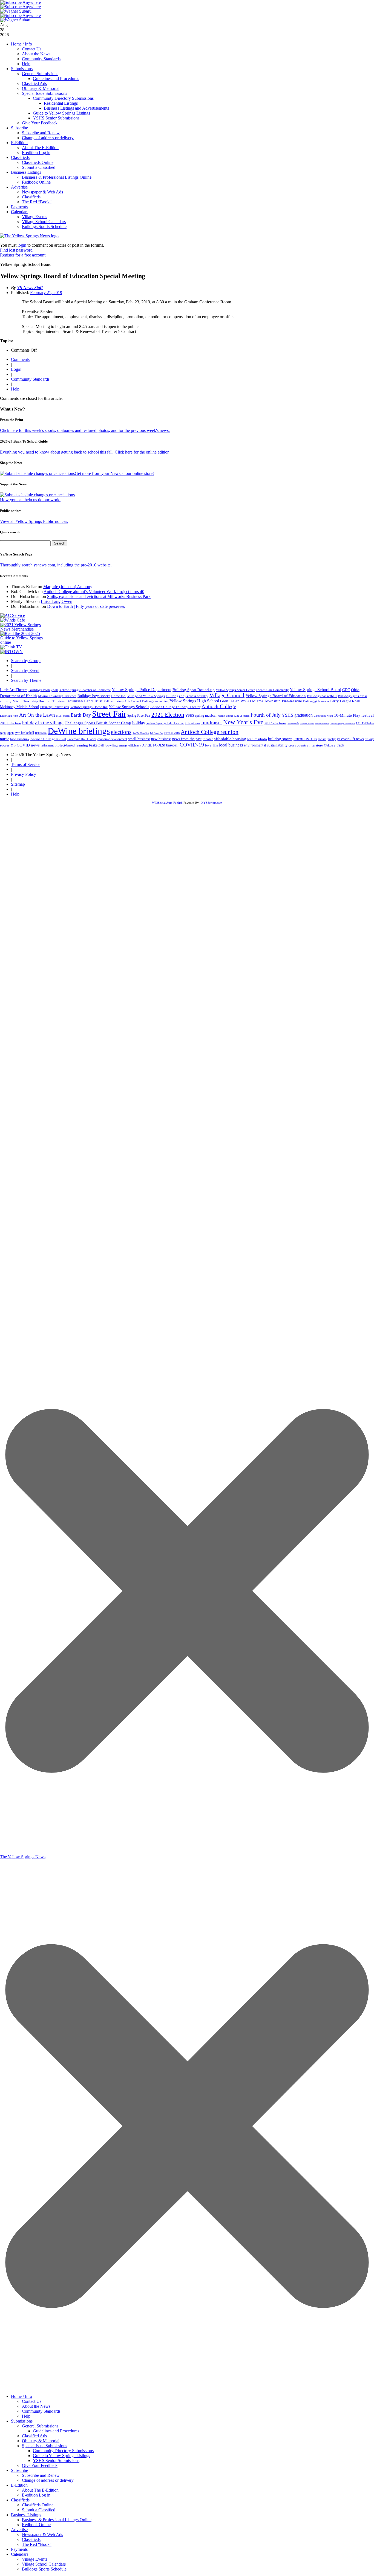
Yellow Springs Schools (129, 707)
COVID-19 (192, 745)
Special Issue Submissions (44, 93)
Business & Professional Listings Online (57, 177)
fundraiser (212, 723)
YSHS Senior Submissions (56, 118)
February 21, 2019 (46, 293)
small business (139, 739)
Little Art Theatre (14, 690)
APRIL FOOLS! (154, 745)
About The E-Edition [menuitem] (40, 2490)
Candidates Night (323, 716)
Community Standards (41, 59)
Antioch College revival (48, 739)
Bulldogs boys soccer (94, 696)
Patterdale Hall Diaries (82, 739)
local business (231, 745)
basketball (97, 745)
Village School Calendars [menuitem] (44, 2564)
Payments (19, 207)
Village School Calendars (44, 222)
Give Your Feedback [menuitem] (40, 2465)
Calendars (20, 212)
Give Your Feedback (40, 123)
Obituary (330, 745)
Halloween (41, 733)
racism (322, 739)
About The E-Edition (40, 148)
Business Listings (26, 172)
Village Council (227, 695)
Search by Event (25, 670)
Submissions (22, 69)
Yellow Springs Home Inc (89, 707)
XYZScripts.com (212, 803)
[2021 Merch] (24, 629)
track (340, 745)
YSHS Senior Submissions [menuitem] (56, 2460)
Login (16, 369)
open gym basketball (21, 733)
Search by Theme (26, 680)
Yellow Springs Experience (343, 724)
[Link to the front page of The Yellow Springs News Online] (29, 236)
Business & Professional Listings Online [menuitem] (57, 2520)
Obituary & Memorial (41, 88)
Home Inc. (119, 696)
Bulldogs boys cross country (187, 696)
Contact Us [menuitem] (32, 2401)
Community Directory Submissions (63, 98)
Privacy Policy (24, 774)
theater (208, 739)
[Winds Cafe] (13, 620)
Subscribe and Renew (41, 133)
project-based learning (71, 745)
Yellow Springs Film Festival (165, 723)
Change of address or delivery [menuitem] (48, 2480)
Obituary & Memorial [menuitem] (41, 2441)
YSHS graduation (297, 715)
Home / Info (21, 44)
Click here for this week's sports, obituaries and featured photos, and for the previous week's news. (85, 430)
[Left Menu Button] (187, 2388)
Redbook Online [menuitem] (36, 2525)
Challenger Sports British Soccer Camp (98, 723)
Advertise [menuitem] (19, 2530)
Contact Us (32, 49)
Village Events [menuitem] (34, 2559)
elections (121, 732)
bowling (112, 745)
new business (161, 739)
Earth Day (81, 715)
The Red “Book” (37, 202)
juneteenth (293, 723)
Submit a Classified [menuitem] (39, 2510)
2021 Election (168, 715)
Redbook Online (36, 182)
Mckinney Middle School (20, 707)
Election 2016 (172, 733)
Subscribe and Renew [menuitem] (41, 2475)
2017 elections (275, 723)
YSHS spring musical (201, 715)
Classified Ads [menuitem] (34, 2436)
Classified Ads (34, 83)
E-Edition (19, 143)
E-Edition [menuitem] (19, 2485)
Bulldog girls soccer (316, 701)
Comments (20, 359)
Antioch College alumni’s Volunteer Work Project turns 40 (94, 592)
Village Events (34, 217)
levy (208, 745)
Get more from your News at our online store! (114, 473)
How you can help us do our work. (30, 500)
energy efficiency (130, 745)
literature (316, 745)
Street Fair (109, 714)
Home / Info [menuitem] (21, 2396)
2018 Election (11, 723)
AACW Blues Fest (141, 733)
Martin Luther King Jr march (234, 716)
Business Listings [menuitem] (26, 2515)
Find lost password (16, 250)
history (369, 739)
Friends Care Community (272, 690)
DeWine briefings (79, 731)
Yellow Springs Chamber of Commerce (85, 690)
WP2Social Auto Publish (167, 803)
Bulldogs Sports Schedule (44, 226)
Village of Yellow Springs (146, 696)
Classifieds (20, 157)
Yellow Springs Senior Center (235, 690)
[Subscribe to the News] (16, 11)
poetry (332, 739)
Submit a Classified (39, 167)
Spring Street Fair (139, 716)
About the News (36, 54)
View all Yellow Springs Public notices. (34, 521)
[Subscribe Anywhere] (21, 2)
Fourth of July (266, 715)
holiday (139, 723)
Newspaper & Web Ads (42, 192)
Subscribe (19, 128)
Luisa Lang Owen (57, 601)
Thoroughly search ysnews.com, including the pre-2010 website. (56, 565)
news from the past (187, 739)
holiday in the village (43, 723)
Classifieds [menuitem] (20, 2500)
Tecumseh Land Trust (84, 701)
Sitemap (18, 784)
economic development (112, 739)
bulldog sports (280, 739)
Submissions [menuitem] (22, 2421)
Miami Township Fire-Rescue (277, 701)
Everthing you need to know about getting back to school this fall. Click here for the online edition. (85, 452)
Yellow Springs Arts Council (122, 701)
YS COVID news (25, 745)
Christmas (193, 723)
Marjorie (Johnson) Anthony (68, 587)
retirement (47, 745)
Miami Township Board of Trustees (39, 701)
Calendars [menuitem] (20, 2554)
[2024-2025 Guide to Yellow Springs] (24, 642)
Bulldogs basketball (322, 696)
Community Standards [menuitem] (41, 2411)
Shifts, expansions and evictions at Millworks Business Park (99, 596)
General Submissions (40, 74)
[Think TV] (11, 647)
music (5, 739)
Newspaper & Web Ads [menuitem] (42, 2534)
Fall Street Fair (157, 733)
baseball (172, 745)
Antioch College (219, 706)
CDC (346, 690)
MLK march (63, 716)
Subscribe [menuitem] (19, 2470)
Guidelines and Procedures (56, 79)
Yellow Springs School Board (315, 690)
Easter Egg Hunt (9, 716)
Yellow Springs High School (194, 701)
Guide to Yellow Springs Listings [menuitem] (61, 2456)
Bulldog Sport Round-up (194, 690)
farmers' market (307, 724)
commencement (322, 724)
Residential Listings (61, 103)
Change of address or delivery (48, 138)
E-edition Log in (36, 153)
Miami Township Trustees (57, 696)
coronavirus (305, 739)
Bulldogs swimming (155, 701)
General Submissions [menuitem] (40, 2426)
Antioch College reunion (210, 732)
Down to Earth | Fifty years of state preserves (86, 606)
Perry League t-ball (345, 701)
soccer (5, 745)
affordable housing (230, 739)
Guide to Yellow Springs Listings (61, 113)
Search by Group (26, 661)
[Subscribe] (11, 652)
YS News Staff (30, 288)
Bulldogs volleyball (43, 690)
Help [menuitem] (26, 2416)
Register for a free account (23, 255)
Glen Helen (230, 701)
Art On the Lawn (37, 715)
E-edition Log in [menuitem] (36, 2495)
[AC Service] (13, 615)
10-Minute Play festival (354, 715)
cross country (298, 745)
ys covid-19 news (350, 739)
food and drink (20, 739)
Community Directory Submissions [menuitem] (63, 2451)
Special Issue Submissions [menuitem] (44, 2446)
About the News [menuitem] (36, 2406)
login (22, 245)
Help (26, 64)
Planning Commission (55, 707)
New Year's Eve (243, 722)
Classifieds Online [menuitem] (38, 2505)
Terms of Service (26, 764)
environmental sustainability (266, 745)
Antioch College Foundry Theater (175, 707)
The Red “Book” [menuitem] (37, 2544)
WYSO (246, 701)
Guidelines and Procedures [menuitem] (56, 2431)
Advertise (19, 187)
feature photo (257, 739)
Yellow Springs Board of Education (276, 696)
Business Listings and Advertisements (76, 108)
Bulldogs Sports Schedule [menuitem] (44, 2569)
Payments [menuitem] (19, 2549)
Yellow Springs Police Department (142, 690)
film (215, 745)
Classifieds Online (38, 162)
